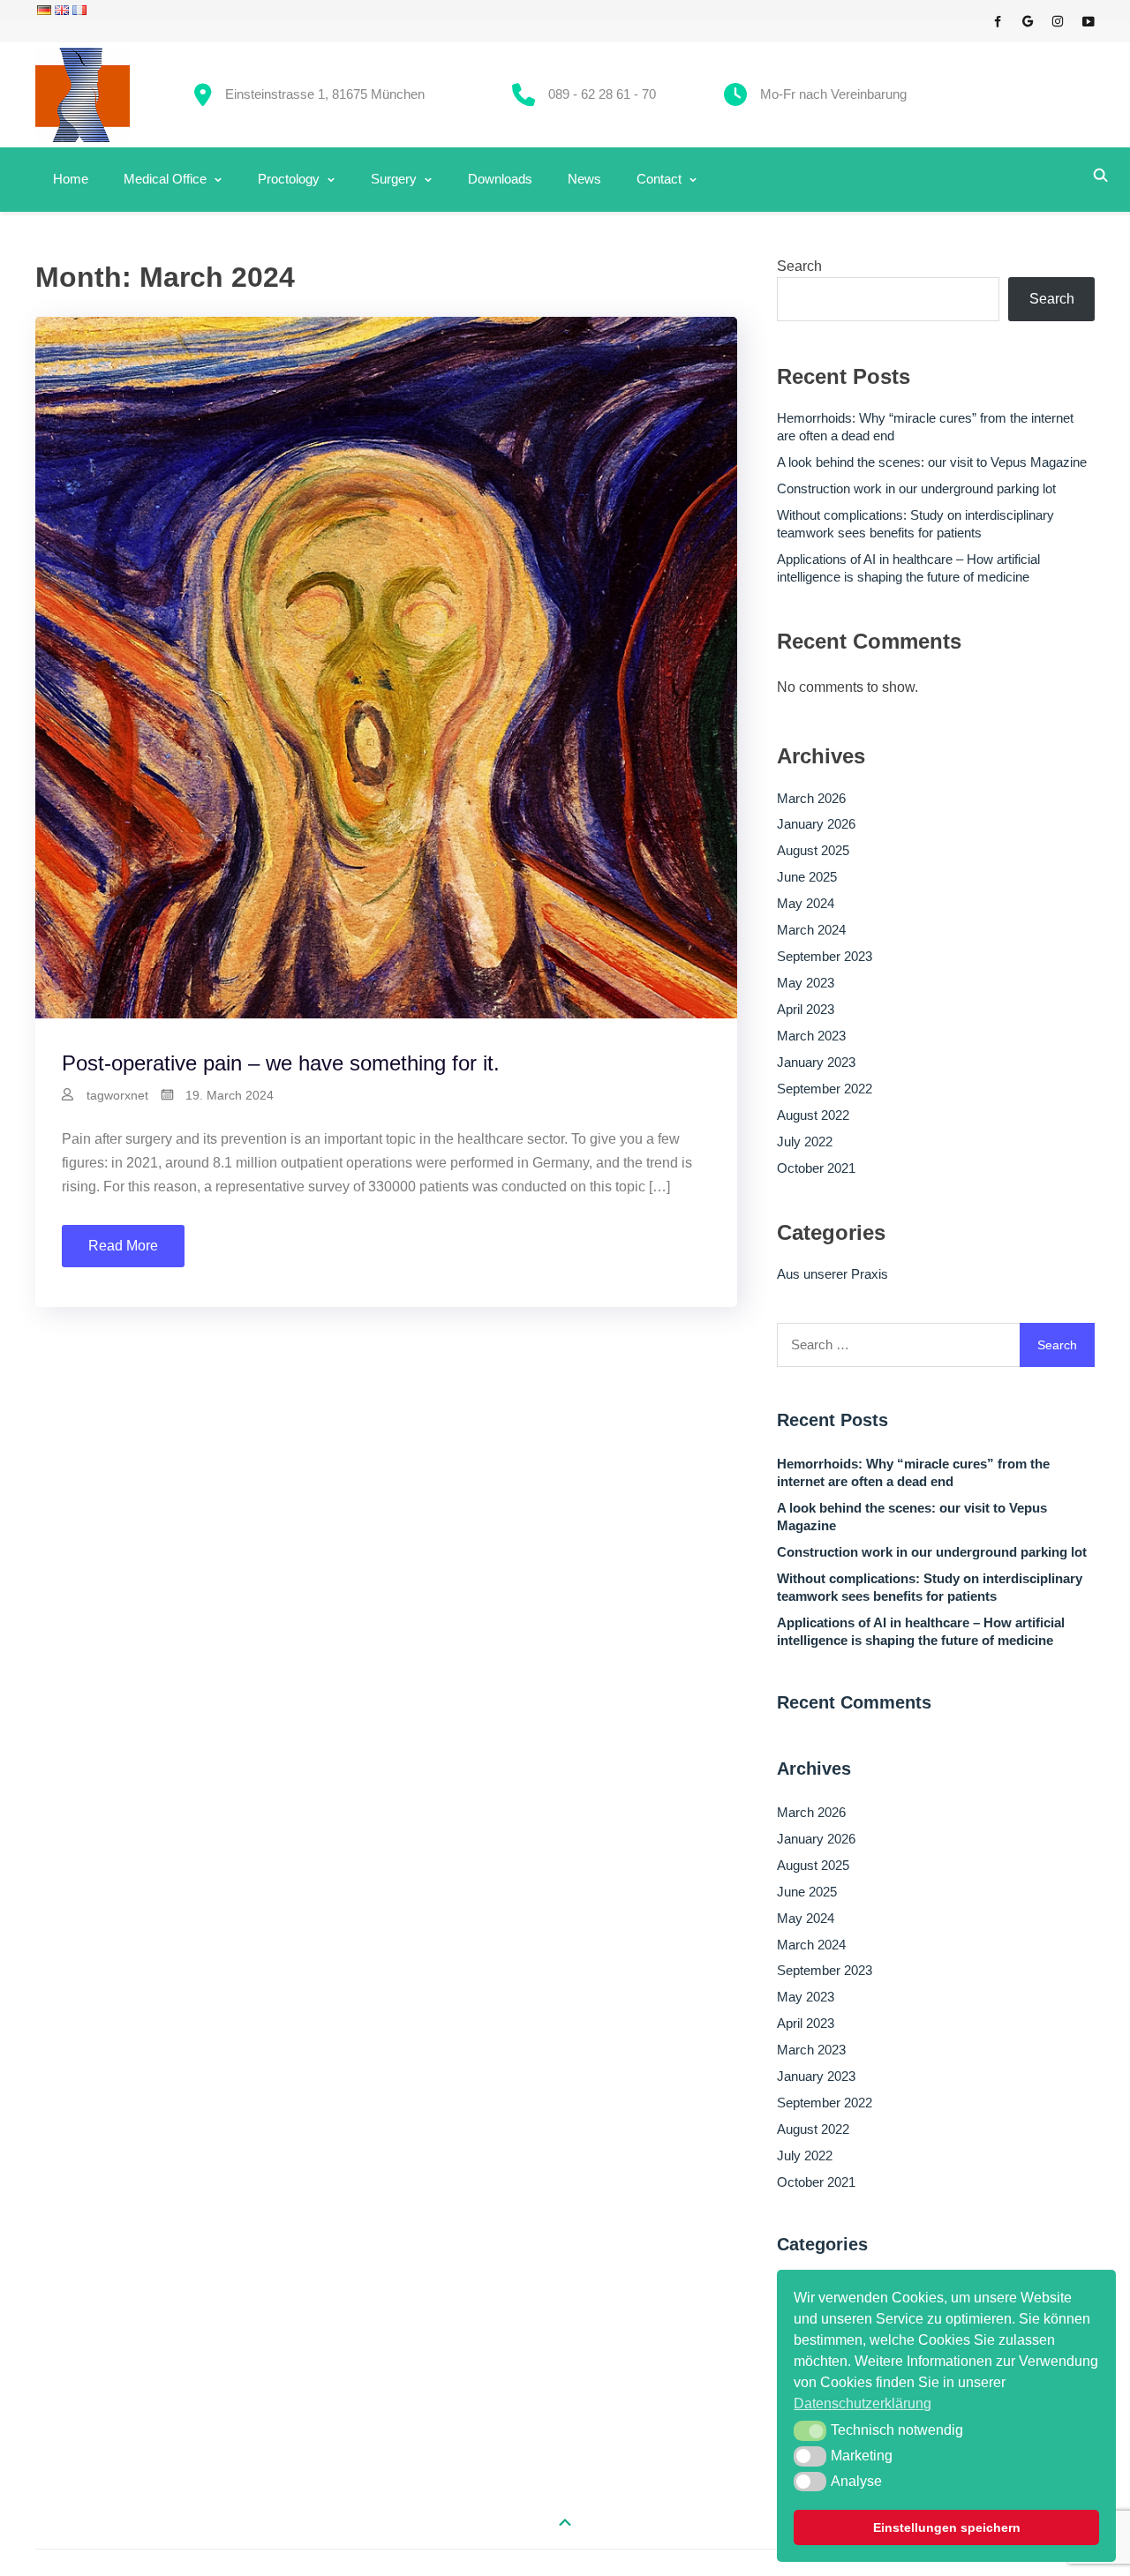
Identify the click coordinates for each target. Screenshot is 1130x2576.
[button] (810, 2430)
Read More (123, 1246)
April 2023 (806, 1009)
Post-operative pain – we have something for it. (281, 1063)
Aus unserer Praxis (832, 1274)
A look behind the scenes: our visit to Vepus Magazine (932, 462)
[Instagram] (1058, 18)
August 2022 (813, 1115)
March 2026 (811, 798)
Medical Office (165, 179)
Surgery (394, 179)
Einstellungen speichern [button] (947, 2527)
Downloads (500, 179)
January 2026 (816, 824)
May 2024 (806, 903)
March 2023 (811, 1036)
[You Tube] (1088, 18)
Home (71, 179)
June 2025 (807, 877)
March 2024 (811, 930)
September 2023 (825, 956)
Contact (659, 179)
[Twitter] (1028, 18)
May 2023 (806, 983)
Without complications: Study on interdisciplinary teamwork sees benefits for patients (915, 524)
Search (799, 266)
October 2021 (816, 1168)
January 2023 (816, 1062)
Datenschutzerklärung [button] (863, 2403)
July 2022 (805, 1142)
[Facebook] (998, 18)
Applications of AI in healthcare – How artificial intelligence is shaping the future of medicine (908, 568)
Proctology (289, 179)
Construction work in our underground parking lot (916, 488)
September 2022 (825, 1089)
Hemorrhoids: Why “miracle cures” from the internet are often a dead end (925, 427)
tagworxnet (117, 1095)
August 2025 (813, 850)
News (584, 179)
